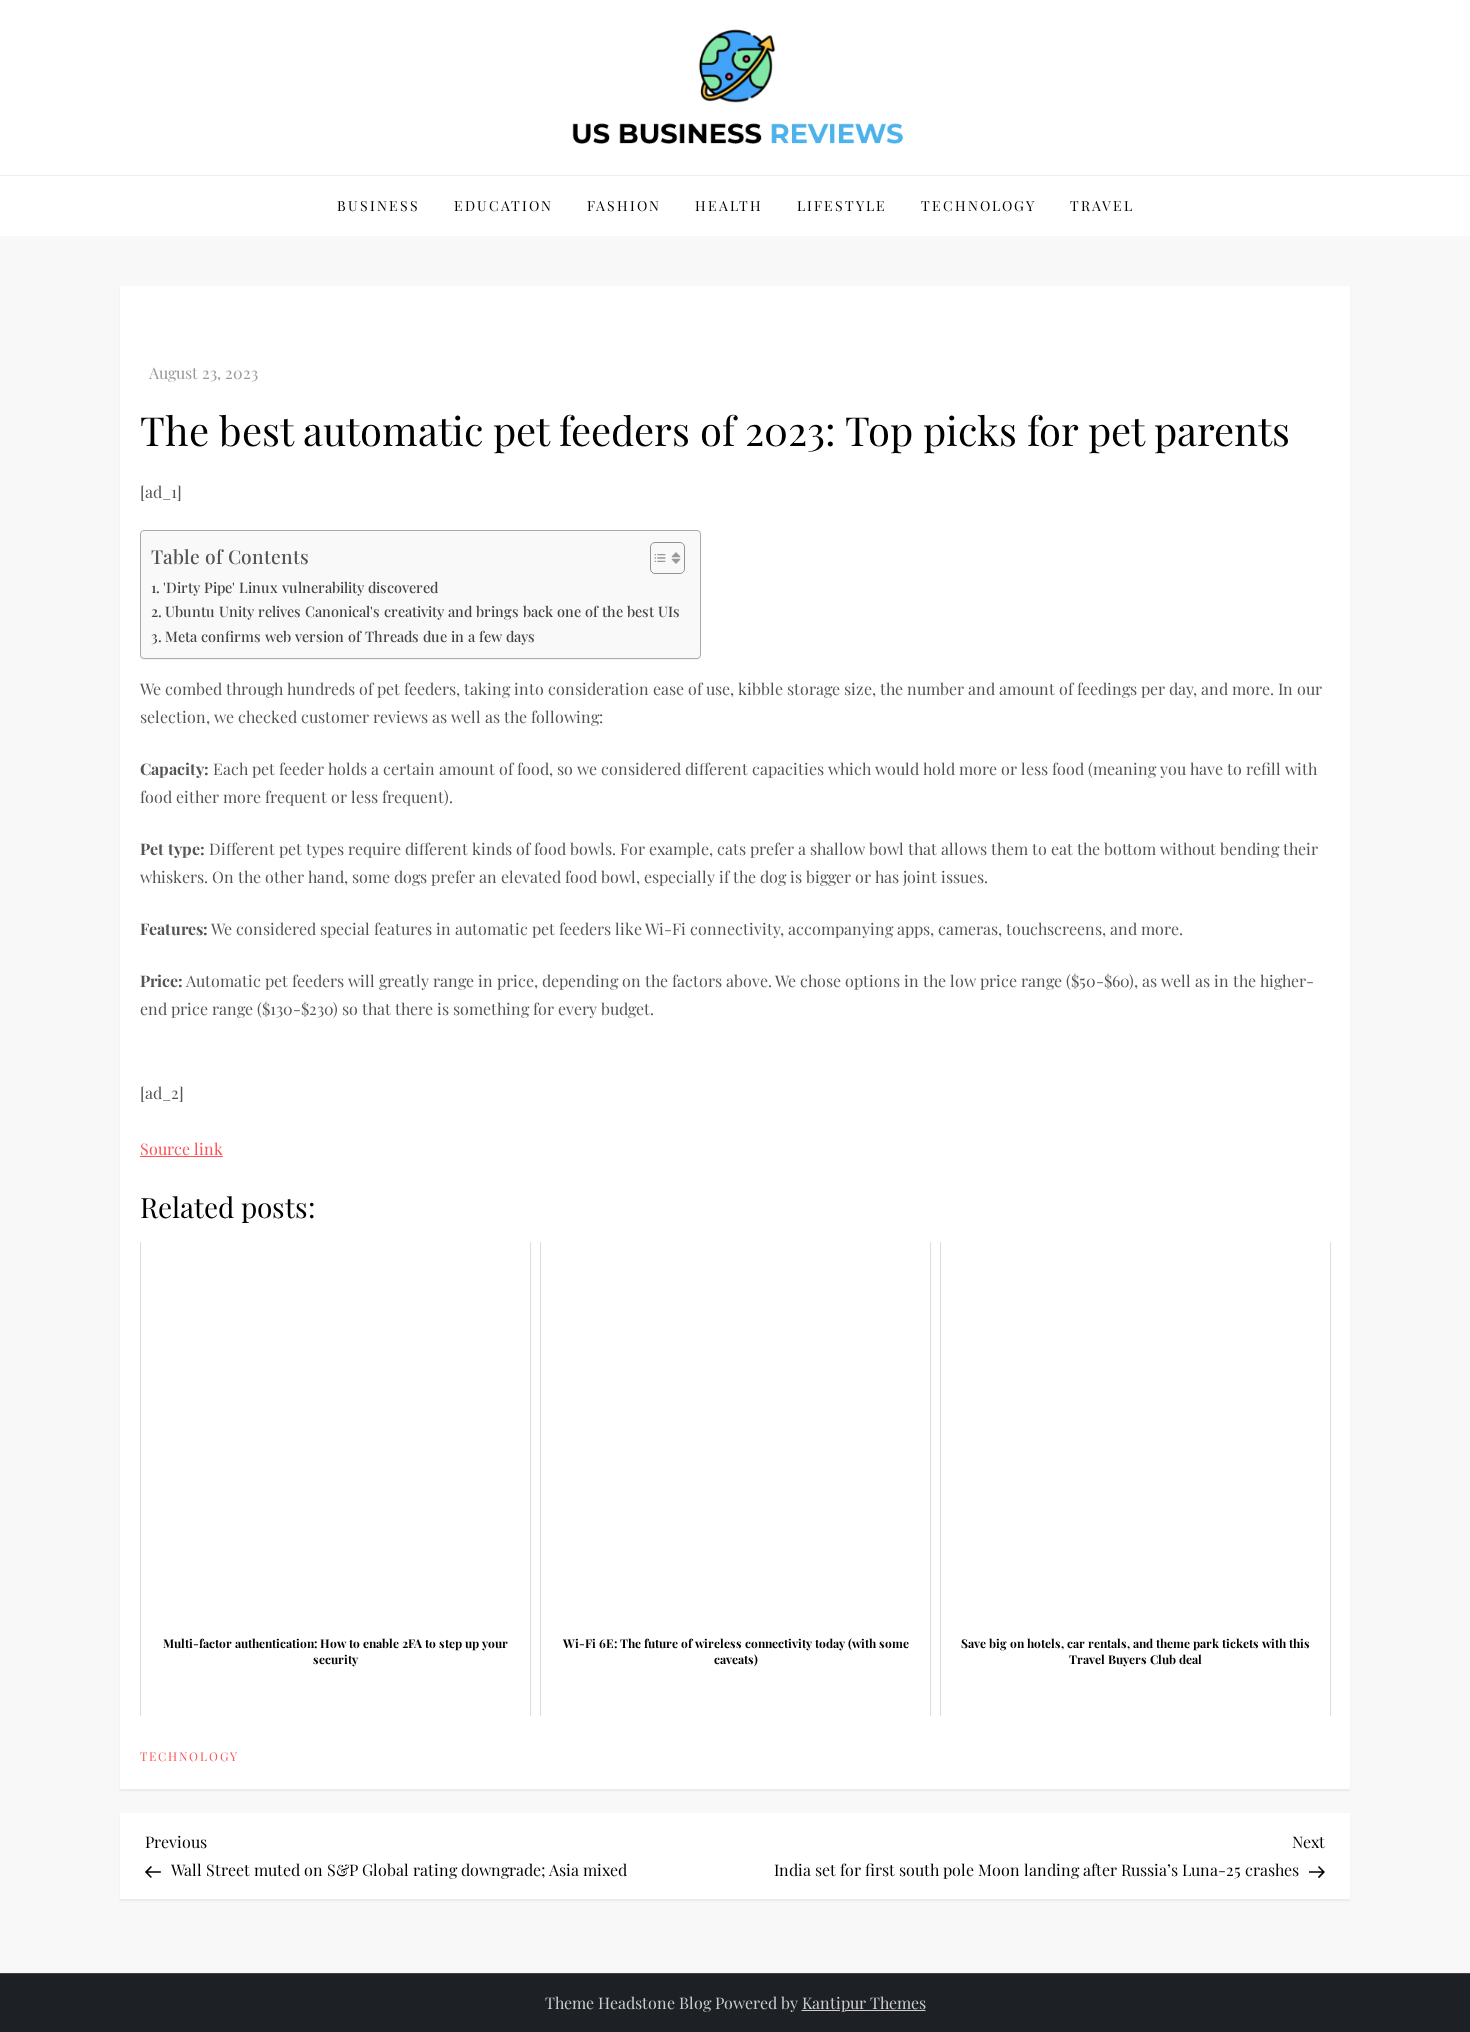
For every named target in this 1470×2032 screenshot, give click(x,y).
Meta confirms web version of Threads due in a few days (350, 636)
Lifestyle (842, 205)
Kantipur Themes (864, 2002)
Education (503, 205)
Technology (978, 205)
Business (378, 205)
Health (729, 205)
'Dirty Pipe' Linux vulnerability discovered (300, 587)
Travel (1102, 205)
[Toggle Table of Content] (657, 558)
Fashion (624, 205)
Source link (181, 1148)
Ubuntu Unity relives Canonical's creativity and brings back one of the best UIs (422, 611)
